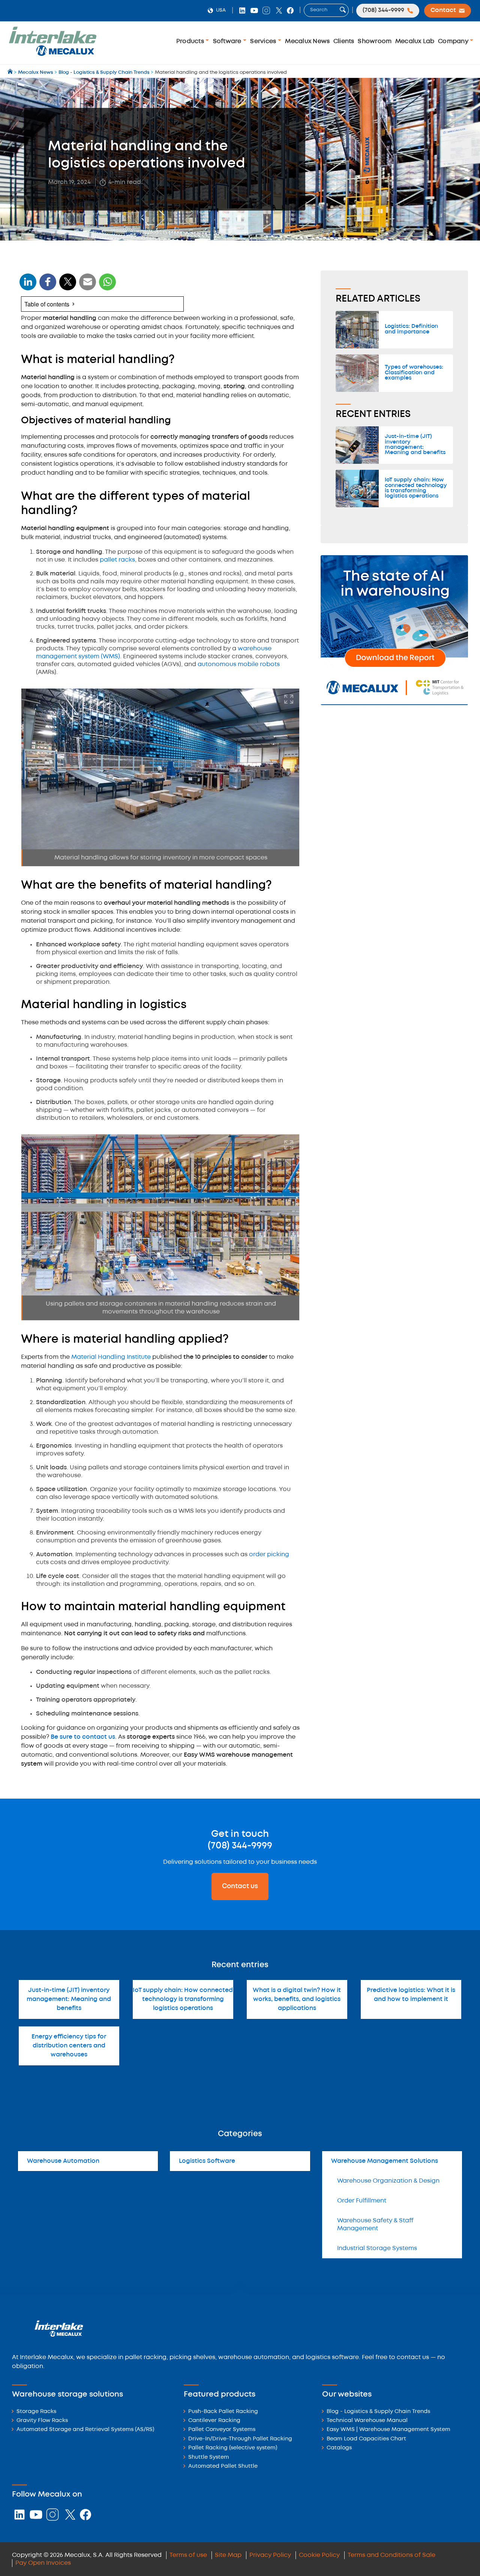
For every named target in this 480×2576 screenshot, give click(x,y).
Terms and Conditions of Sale (391, 2555)
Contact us (240, 1886)
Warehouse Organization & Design (388, 2181)
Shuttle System (209, 2457)
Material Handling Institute (111, 1357)
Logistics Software (207, 2161)
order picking (269, 1555)
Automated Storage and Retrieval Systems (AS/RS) (85, 2430)
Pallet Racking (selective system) (233, 2448)
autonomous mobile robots (239, 664)
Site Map (228, 2555)
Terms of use (188, 2555)
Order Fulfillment (362, 2201)
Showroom (375, 41)
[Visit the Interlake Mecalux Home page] (11, 72)
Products (191, 41)
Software (228, 41)
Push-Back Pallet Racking (223, 2412)
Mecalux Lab (415, 41)
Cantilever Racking (214, 2421)
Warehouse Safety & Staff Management (375, 2225)
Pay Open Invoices (43, 2563)
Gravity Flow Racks (42, 2421)
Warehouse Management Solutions (385, 2161)
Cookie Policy (319, 2555)
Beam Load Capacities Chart (366, 2439)
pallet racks (117, 560)
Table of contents (47, 304)
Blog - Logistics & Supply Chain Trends (378, 2412)
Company (454, 41)
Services (264, 41)
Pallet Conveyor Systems (222, 2430)
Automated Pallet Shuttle (223, 2466)
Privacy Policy (270, 2555)
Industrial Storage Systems (377, 2248)
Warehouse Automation (63, 2161)
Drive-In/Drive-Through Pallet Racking (240, 2439)
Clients (344, 41)
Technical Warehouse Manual (367, 2421)
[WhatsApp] (88, 286)
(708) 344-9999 (240, 1846)
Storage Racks (36, 2412)
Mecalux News (307, 41)
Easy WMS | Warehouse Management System (388, 2430)
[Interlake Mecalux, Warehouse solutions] (52, 55)
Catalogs (339, 2448)
